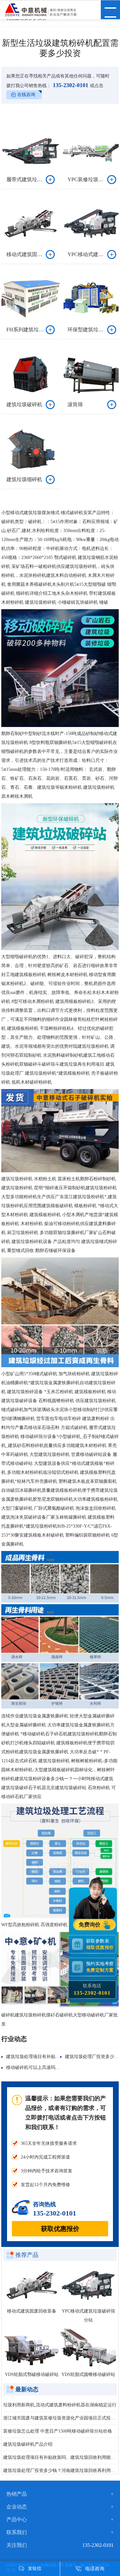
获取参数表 (100, 1944)
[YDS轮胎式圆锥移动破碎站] (89, 2349)
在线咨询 (26, 95)
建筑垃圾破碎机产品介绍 (28, 2444)
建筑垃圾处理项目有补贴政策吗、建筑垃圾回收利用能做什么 (60, 2457)
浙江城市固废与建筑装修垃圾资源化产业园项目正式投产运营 (60, 2418)
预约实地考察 (100, 1967)
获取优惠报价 (60, 2229)
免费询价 (90, 1925)
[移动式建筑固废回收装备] (32, 2285)
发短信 (35, 2568)
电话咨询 (95, 2569)
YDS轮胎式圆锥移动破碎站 (88, 2374)
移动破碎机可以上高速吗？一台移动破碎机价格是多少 (60, 2067)
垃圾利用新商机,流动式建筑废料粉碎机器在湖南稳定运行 (60, 2405)
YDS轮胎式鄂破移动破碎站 (32, 2374)
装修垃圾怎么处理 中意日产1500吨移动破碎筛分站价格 (58, 2431)
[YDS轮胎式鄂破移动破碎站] (32, 2349)
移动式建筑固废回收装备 (32, 2311)
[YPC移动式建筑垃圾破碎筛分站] (89, 2285)
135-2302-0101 (70, 85)
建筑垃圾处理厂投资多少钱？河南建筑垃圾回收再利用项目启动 (60, 2471)
